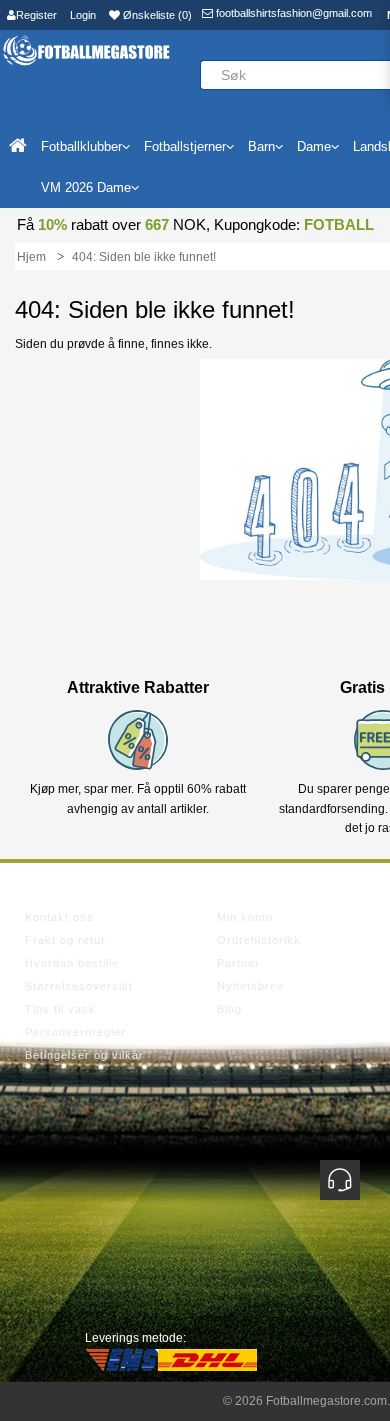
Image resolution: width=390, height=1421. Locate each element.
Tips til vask (60, 1009)
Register (36, 15)
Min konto (245, 917)
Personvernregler (75, 1032)
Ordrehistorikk (259, 940)
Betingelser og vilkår (84, 1055)
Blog (229, 1009)
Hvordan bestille (72, 963)
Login (83, 15)
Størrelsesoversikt (79, 986)
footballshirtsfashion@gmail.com (292, 13)
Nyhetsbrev (250, 986)
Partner (238, 963)
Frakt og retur (65, 940)
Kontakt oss (59, 917)
